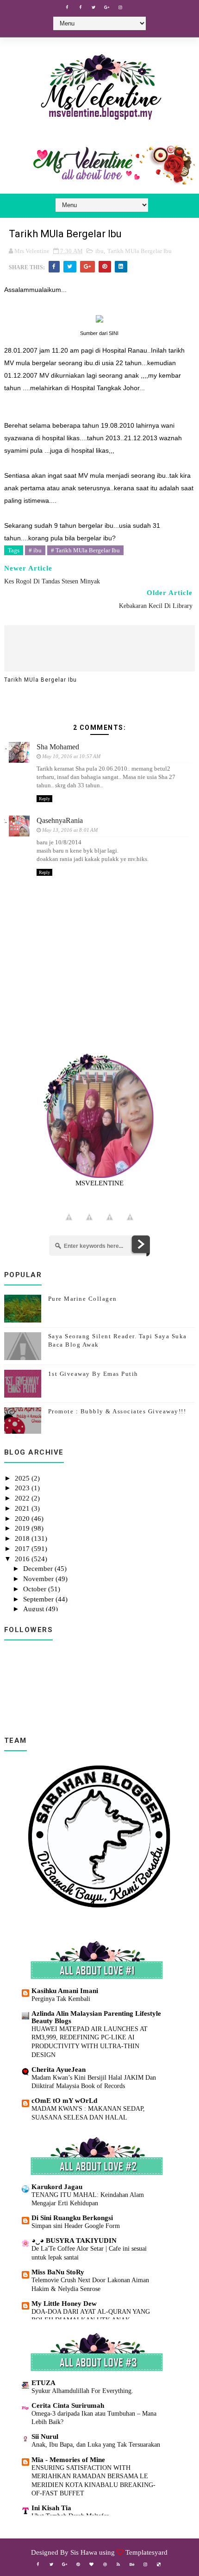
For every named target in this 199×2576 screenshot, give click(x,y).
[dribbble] (105, 2564)
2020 (23, 1519)
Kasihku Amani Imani (65, 1991)
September (39, 1599)
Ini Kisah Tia (51, 2508)
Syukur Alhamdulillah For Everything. (82, 2391)
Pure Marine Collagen (83, 1299)
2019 (23, 1528)
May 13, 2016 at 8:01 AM (70, 830)
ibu (99, 251)
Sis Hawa (84, 2552)
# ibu (35, 550)
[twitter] (93, 7)
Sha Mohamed (58, 747)
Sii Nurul (45, 2437)
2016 (23, 1559)
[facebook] (67, 7)
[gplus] (107, 7)
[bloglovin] (92, 2564)
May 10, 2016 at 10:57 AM (71, 756)
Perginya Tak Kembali (61, 1999)
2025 (23, 1478)
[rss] (118, 2564)
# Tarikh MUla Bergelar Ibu (85, 550)
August (34, 1609)
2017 (23, 1549)
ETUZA (44, 2383)
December (39, 1569)
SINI (114, 333)
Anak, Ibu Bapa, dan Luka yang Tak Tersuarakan (96, 2444)
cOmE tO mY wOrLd (64, 2101)
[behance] (132, 2564)
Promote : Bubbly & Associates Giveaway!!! (117, 1411)
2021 (23, 1508)
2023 (23, 1488)
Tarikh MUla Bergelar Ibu (140, 251)
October (36, 1589)
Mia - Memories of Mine (68, 2460)
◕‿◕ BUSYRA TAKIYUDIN (74, 2241)
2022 (23, 1498)
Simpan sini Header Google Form (76, 2226)
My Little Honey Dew (64, 2304)
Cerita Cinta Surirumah (68, 2405)
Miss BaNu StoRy (58, 2272)
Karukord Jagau (57, 2187)
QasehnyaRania (60, 820)
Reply (44, 799)
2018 (23, 1538)
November (39, 1579)
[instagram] (120, 7)
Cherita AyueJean (59, 2070)
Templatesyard (146, 2552)
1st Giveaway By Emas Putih (93, 1374)
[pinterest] (78, 2564)
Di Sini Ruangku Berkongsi (72, 2218)
